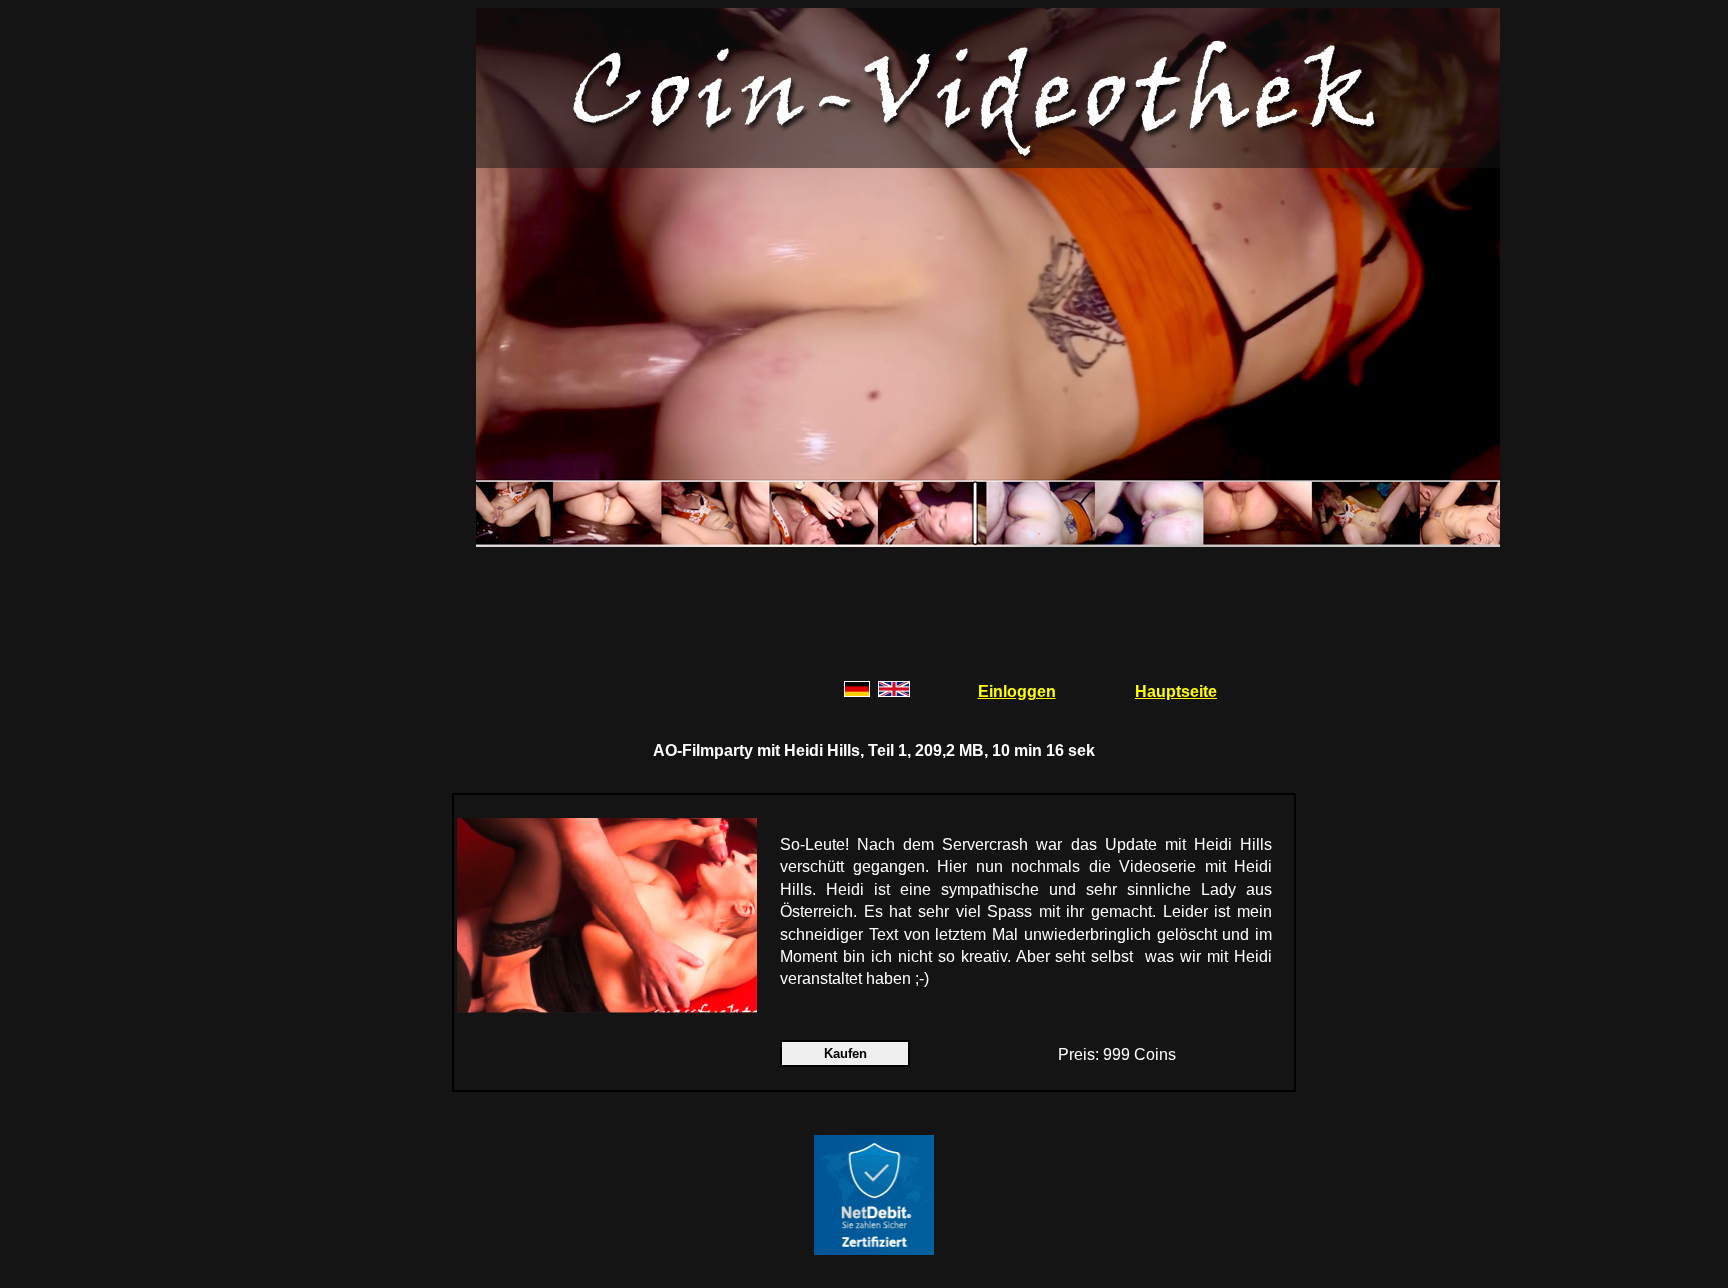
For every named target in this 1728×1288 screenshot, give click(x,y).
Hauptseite (1176, 691)
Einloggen (1017, 691)
